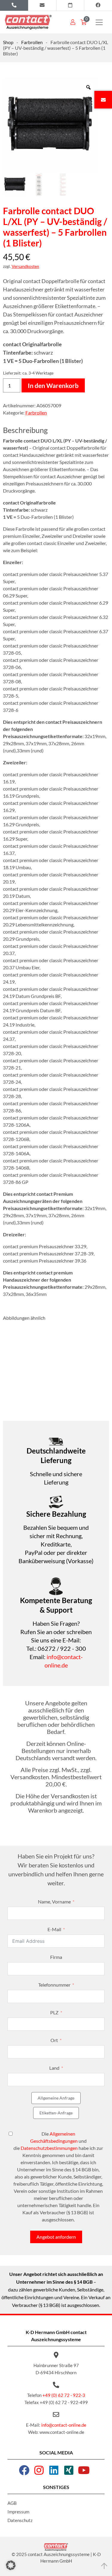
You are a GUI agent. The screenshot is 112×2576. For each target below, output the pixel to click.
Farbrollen (32, 42)
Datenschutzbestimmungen (49, 2148)
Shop (8, 42)
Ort (54, 2040)
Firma (56, 1957)
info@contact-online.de (64, 2425)
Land (54, 2068)
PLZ (54, 2012)
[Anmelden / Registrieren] (73, 22)
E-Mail (54, 1929)
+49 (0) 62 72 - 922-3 (64, 2395)
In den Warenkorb (53, 385)
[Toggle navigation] (99, 22)
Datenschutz (20, 2520)
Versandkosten (25, 266)
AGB (12, 2503)
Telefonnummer (54, 1985)
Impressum (18, 2512)
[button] (11, 2565)
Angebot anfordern (56, 2237)
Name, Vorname (54, 1902)
